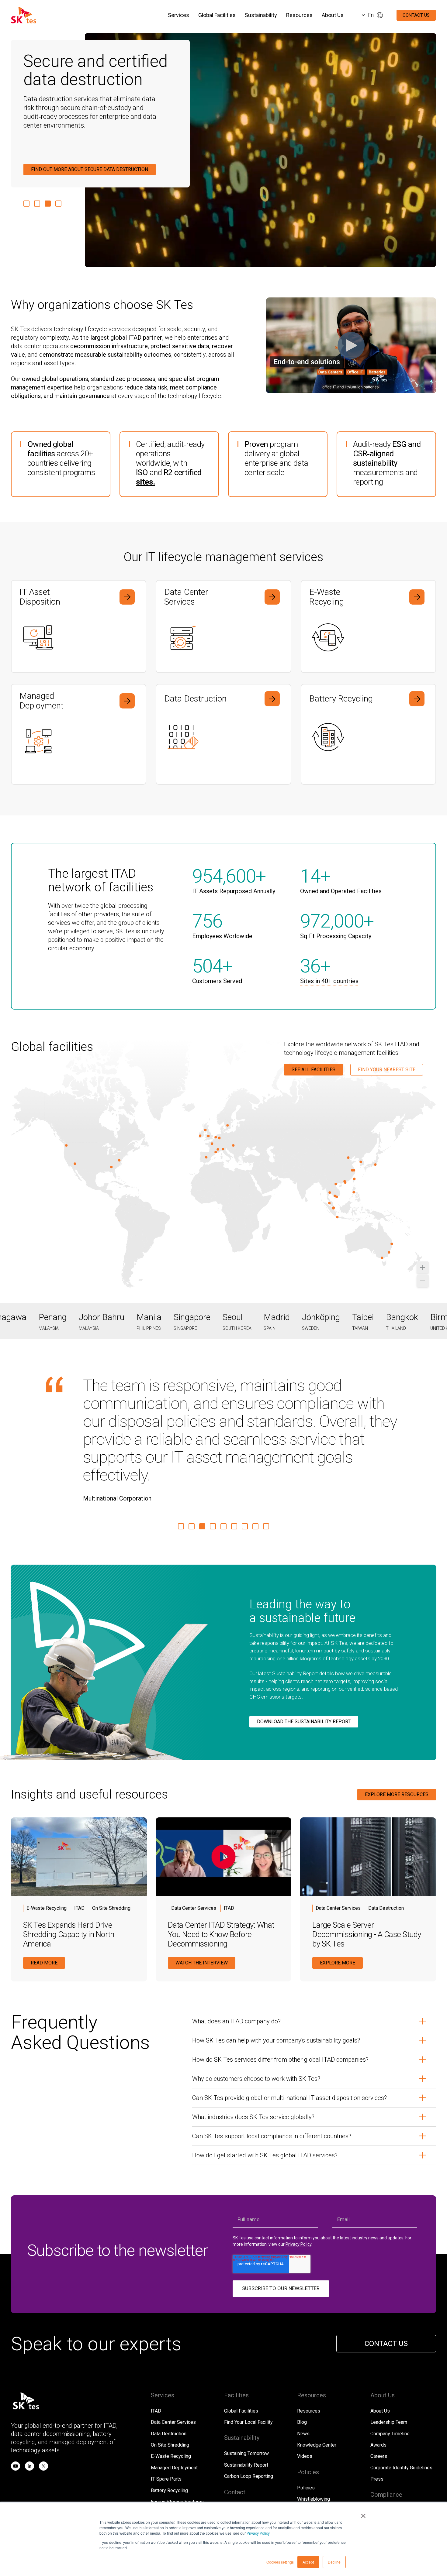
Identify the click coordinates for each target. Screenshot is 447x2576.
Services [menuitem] (178, 15)
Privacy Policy (258, 2533)
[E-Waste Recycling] (368, 627)
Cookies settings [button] (280, 2562)
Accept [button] (308, 2562)
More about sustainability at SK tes (77, 169)
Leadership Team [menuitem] (389, 2350)
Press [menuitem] (377, 2407)
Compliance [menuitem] (383, 2439)
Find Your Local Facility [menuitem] (248, 2350)
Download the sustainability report (304, 1650)
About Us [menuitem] (333, 15)
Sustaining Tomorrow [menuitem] (246, 2382)
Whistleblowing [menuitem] (314, 2427)
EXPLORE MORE (338, 1891)
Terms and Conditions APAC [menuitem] (327, 2450)
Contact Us (416, 15)
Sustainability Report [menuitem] (246, 2393)
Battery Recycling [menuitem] (169, 2419)
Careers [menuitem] (379, 2384)
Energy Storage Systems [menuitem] (177, 2430)
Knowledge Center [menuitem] (317, 2373)
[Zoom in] (423, 1267)
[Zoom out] (423, 1281)
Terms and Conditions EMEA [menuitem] (327, 2439)
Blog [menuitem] (302, 2350)
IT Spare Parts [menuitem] (166, 2407)
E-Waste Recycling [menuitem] (171, 2384)
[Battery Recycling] (368, 734)
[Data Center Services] (223, 627)
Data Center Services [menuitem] (173, 2350)
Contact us (386, 2272)
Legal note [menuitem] (420, 2489)
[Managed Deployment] (79, 734)
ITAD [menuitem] (156, 2339)
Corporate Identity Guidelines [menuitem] (401, 2396)
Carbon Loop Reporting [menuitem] (249, 2404)
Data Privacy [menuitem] (392, 2489)
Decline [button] (334, 2562)
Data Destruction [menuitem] (169, 2362)
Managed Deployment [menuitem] (174, 2396)
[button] (26, 204)
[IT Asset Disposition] (79, 627)
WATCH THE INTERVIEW (202, 1891)
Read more (44, 1891)
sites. (146, 482)
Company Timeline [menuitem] (390, 2362)
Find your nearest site (387, 1070)
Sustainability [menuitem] (261, 15)
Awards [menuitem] (378, 2373)
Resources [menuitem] (299, 15)
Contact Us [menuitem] (236, 2436)
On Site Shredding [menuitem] (170, 2373)
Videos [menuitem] (305, 2384)
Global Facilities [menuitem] (217, 15)
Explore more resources (397, 1723)
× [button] (363, 2514)
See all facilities (314, 1070)
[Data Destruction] (223, 734)
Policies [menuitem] (306, 2416)
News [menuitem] (303, 2362)
